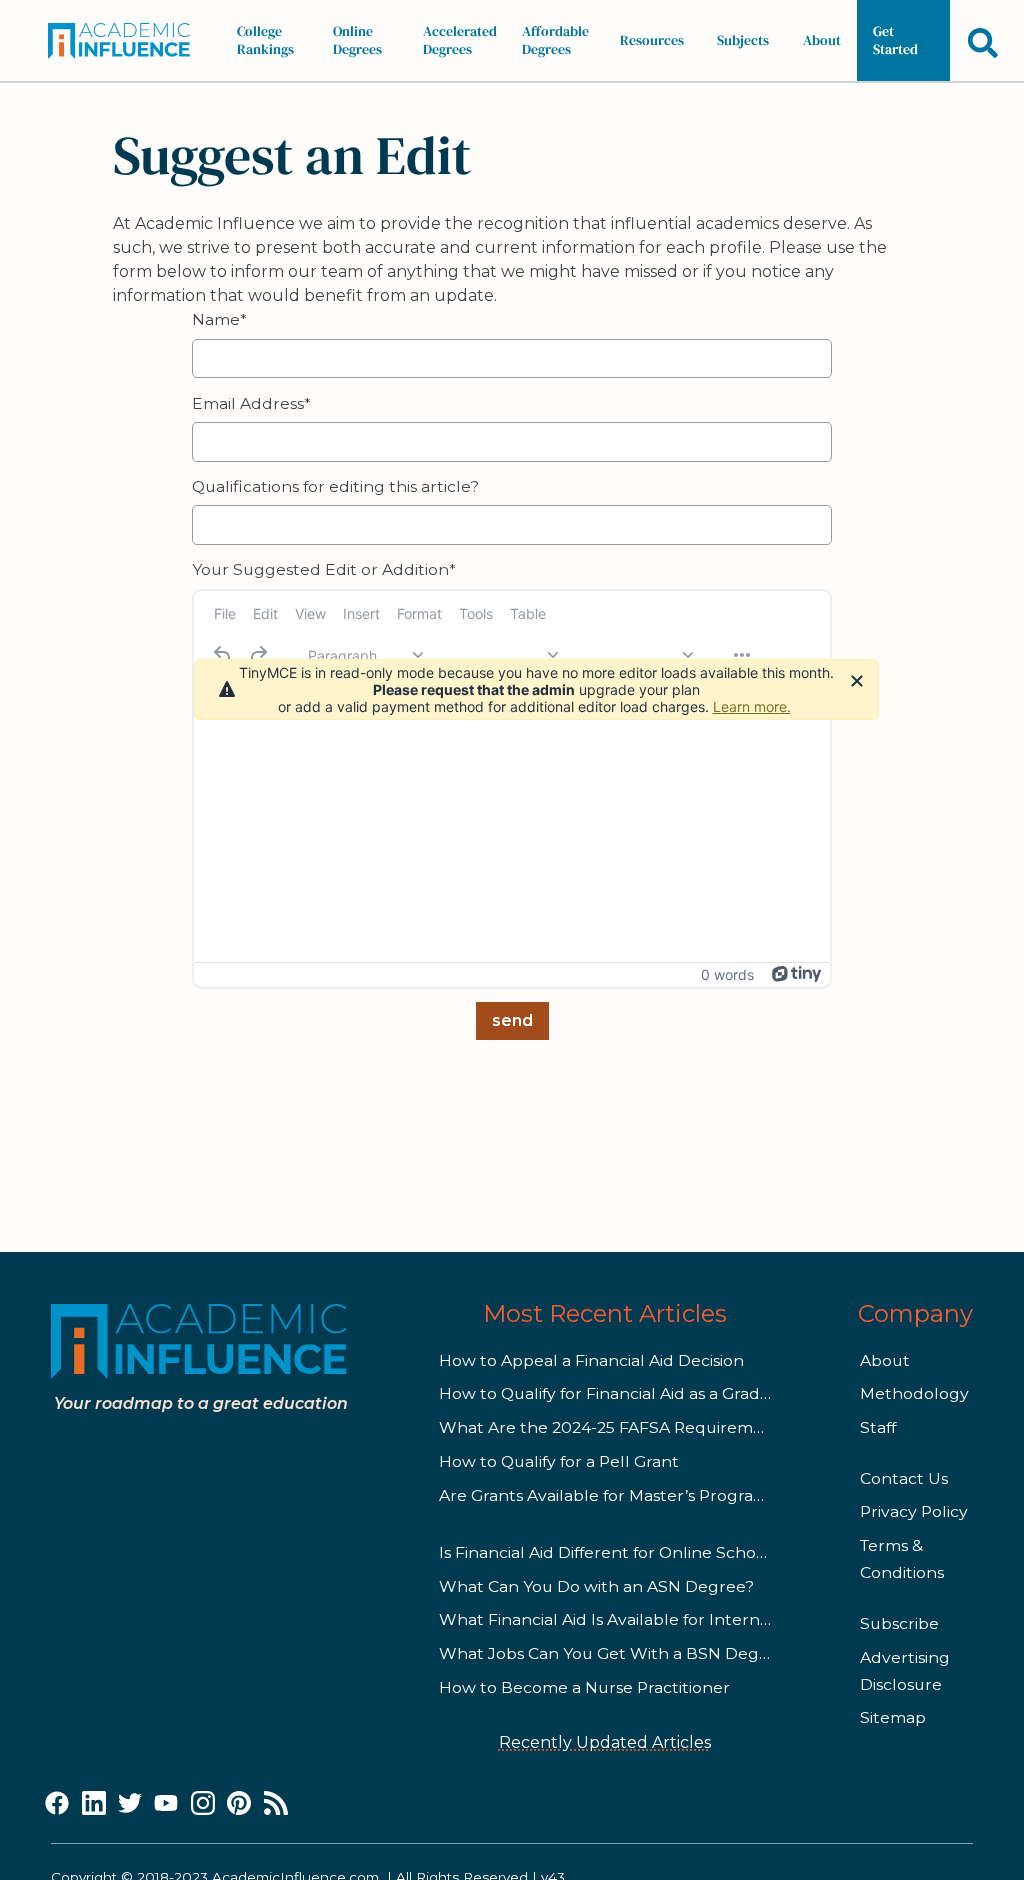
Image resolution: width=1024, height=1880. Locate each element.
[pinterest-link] (239, 1804)
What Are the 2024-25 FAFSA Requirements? (618, 1427)
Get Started (895, 40)
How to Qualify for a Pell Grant (559, 1461)
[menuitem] (225, 614)
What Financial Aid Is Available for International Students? (670, 1619)
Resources (652, 40)
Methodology (914, 1393)
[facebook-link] (57, 1804)
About (822, 40)
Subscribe (899, 1623)
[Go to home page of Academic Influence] (125, 41)
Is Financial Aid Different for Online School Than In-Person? (672, 1552)
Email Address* (251, 403)
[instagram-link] (203, 1804)
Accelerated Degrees (460, 40)
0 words (727, 974)
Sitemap (893, 1717)
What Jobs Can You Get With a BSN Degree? (616, 1653)
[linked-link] (94, 1804)
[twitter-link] (130, 1804)
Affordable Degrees (555, 40)
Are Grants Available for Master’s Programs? (612, 1495)
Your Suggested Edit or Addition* (324, 569)
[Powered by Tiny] (797, 974)
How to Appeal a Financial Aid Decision (591, 1360)
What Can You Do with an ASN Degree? (596, 1586)
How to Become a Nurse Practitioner (584, 1687)
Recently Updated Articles (605, 1742)
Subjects (743, 40)
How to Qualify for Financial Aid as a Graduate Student (653, 1393)
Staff (878, 1427)
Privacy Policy (914, 1511)
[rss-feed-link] (276, 1804)
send (512, 1020)
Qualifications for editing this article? (335, 486)
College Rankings (265, 40)
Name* (219, 319)
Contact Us (904, 1478)
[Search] (983, 42)
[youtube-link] (166, 1804)
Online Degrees (357, 40)
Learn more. (752, 706)
